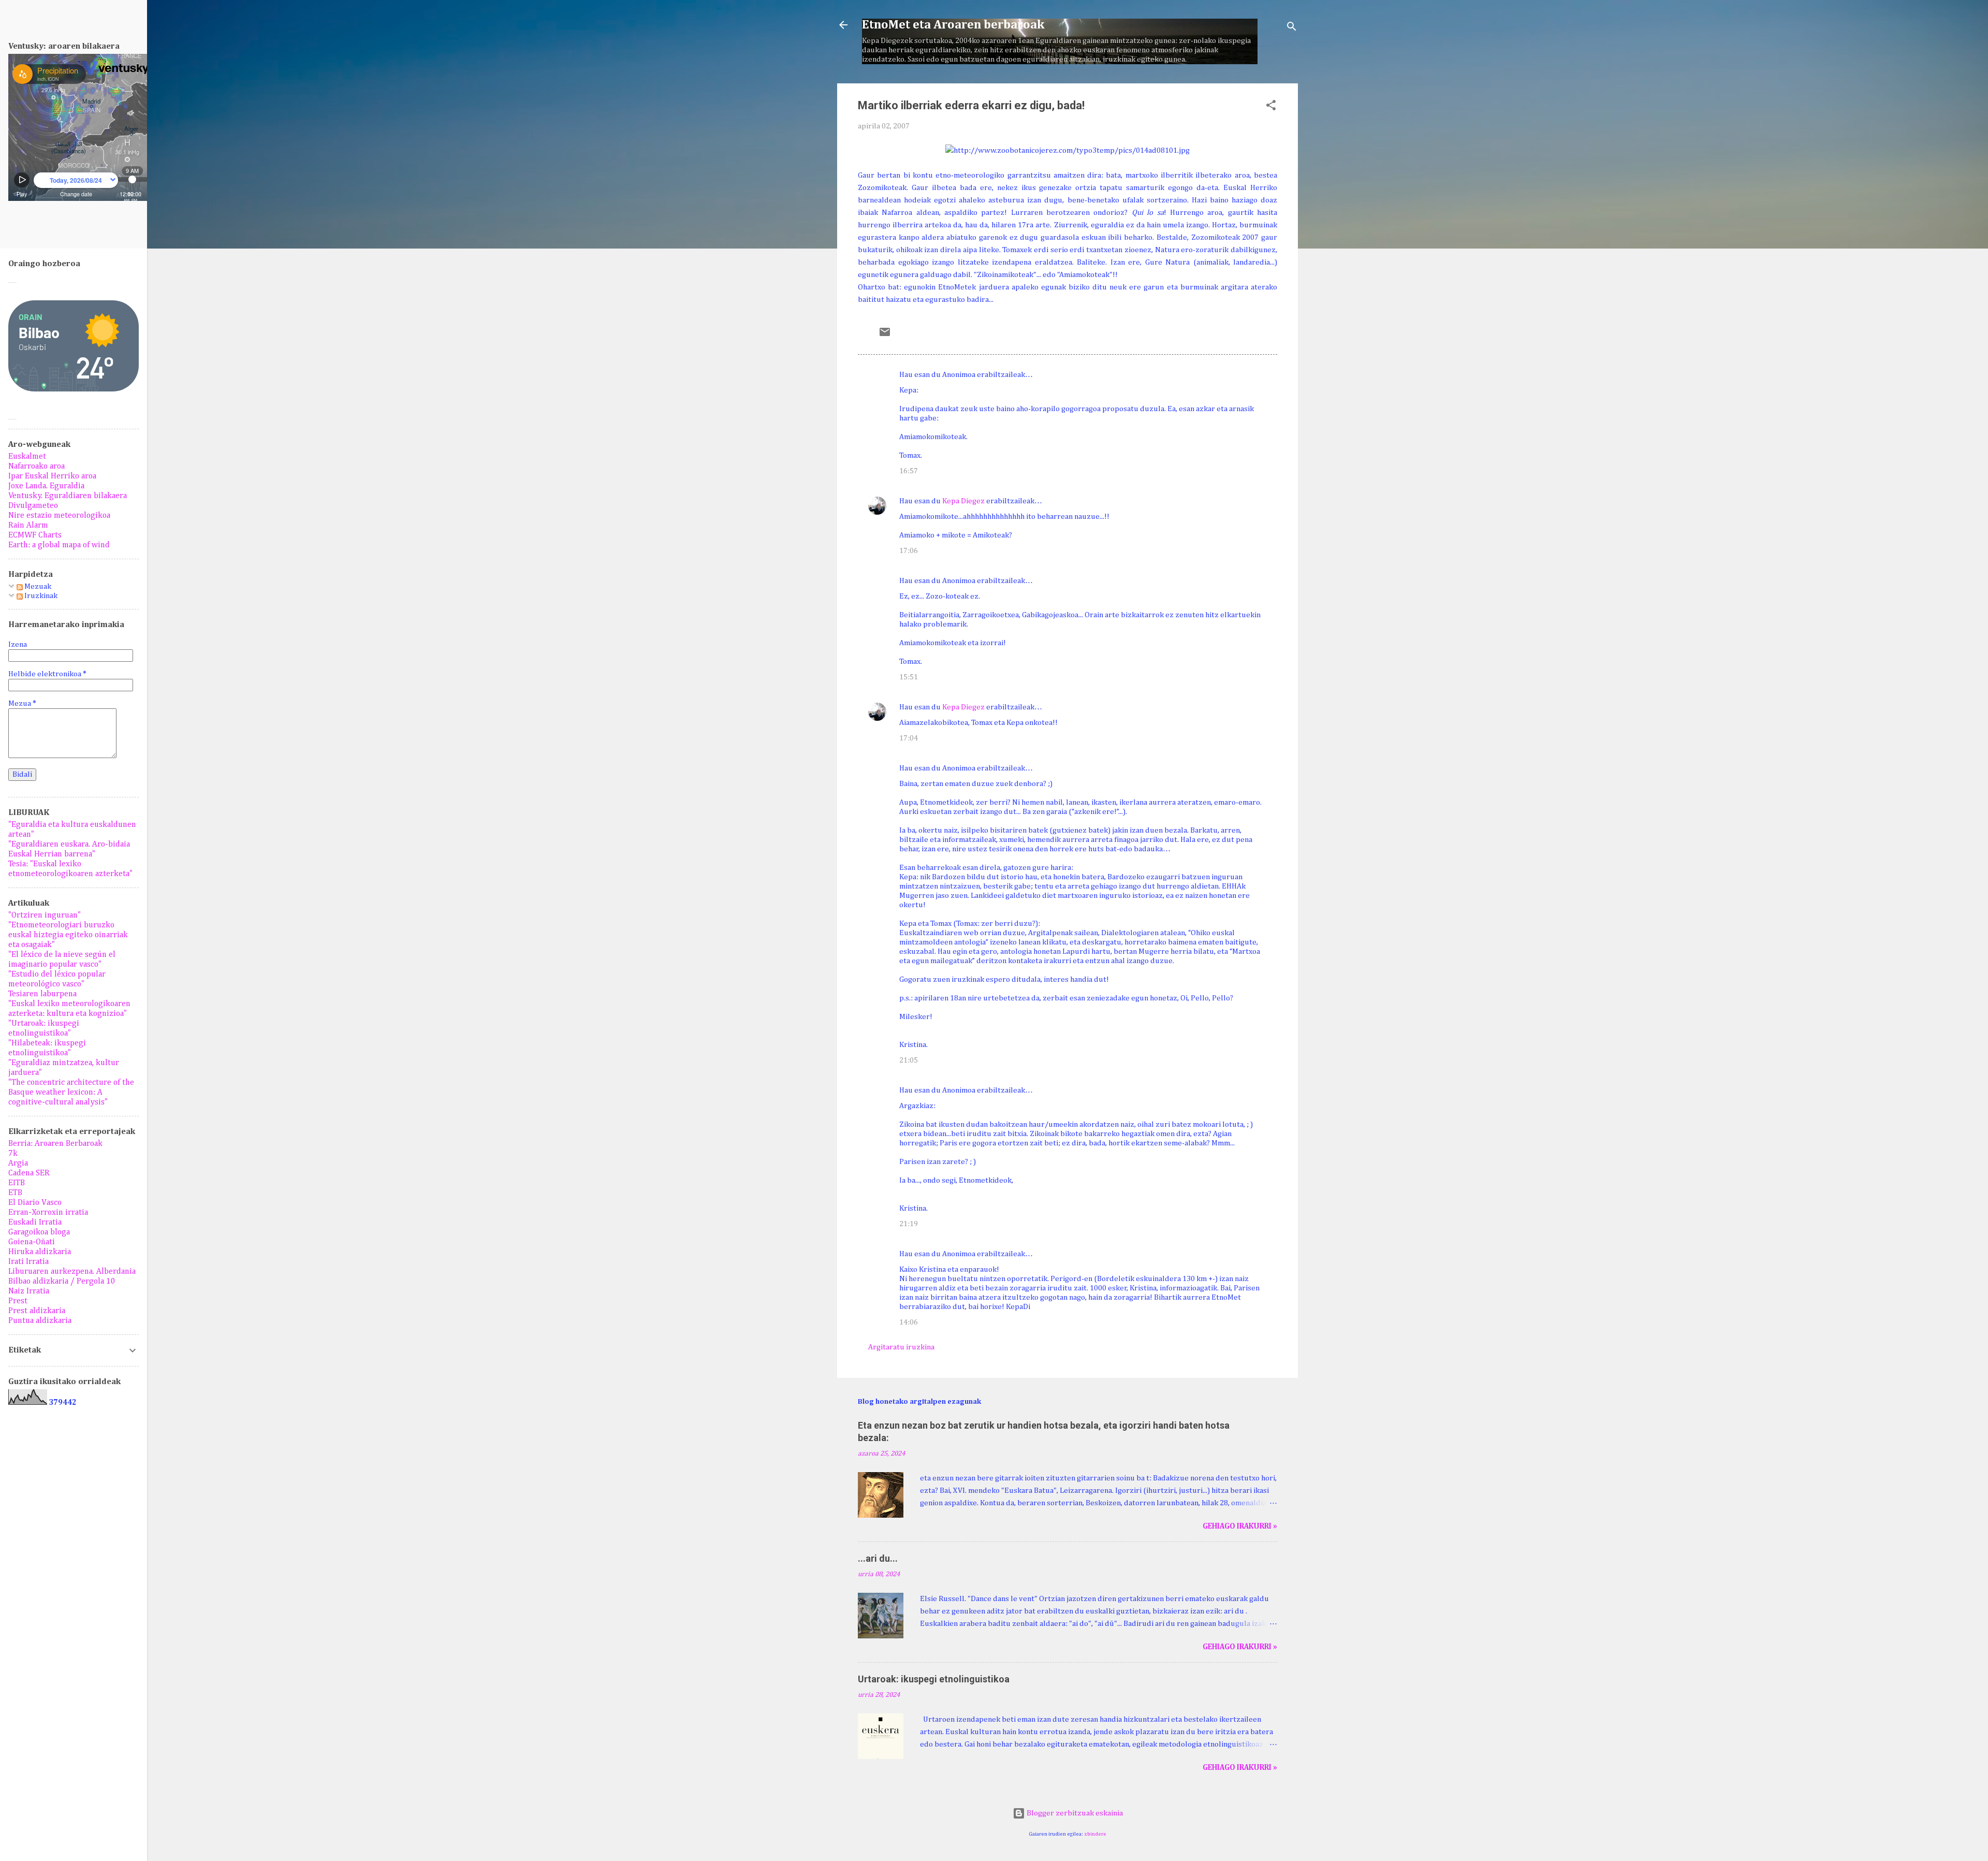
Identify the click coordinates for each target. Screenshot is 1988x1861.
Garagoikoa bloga (39, 1232)
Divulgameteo (33, 506)
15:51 (909, 677)
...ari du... (878, 1558)
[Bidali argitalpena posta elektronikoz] (885, 336)
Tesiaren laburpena (42, 994)
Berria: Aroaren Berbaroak (55, 1144)
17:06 (909, 551)
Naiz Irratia (29, 1291)
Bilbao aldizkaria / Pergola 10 (62, 1282)
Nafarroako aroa (36, 467)
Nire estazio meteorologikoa (59, 516)
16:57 (909, 471)
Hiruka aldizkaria (40, 1252)
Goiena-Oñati (32, 1242)
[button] (1271, 107)
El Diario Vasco (35, 1203)
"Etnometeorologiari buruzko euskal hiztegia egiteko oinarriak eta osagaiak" (68, 935)
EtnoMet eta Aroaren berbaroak (953, 25)
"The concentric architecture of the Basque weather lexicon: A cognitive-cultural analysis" (71, 1093)
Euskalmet (27, 457)
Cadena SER (29, 1173)
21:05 (909, 1060)
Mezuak (37, 586)
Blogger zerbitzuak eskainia (1074, 1813)
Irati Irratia (28, 1262)
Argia (18, 1164)
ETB (15, 1193)
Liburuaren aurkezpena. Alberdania (72, 1272)
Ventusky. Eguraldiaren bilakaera (68, 496)
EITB (17, 1183)
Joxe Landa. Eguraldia (46, 486)
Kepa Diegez (963, 501)
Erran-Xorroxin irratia (48, 1213)
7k (13, 1154)
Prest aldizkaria (37, 1311)
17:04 (909, 738)
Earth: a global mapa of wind (59, 545)
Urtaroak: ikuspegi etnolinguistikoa (934, 1679)
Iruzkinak (40, 596)
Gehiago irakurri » (1240, 1526)
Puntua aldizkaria (40, 1321)
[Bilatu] (1292, 28)
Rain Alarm (28, 526)
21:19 (909, 1224)
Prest (18, 1301)
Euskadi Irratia (35, 1223)
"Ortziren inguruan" (45, 915)
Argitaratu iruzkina (901, 1347)
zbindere (1095, 1834)
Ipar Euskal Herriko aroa (52, 476)
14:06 (909, 1322)
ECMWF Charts (35, 535)
